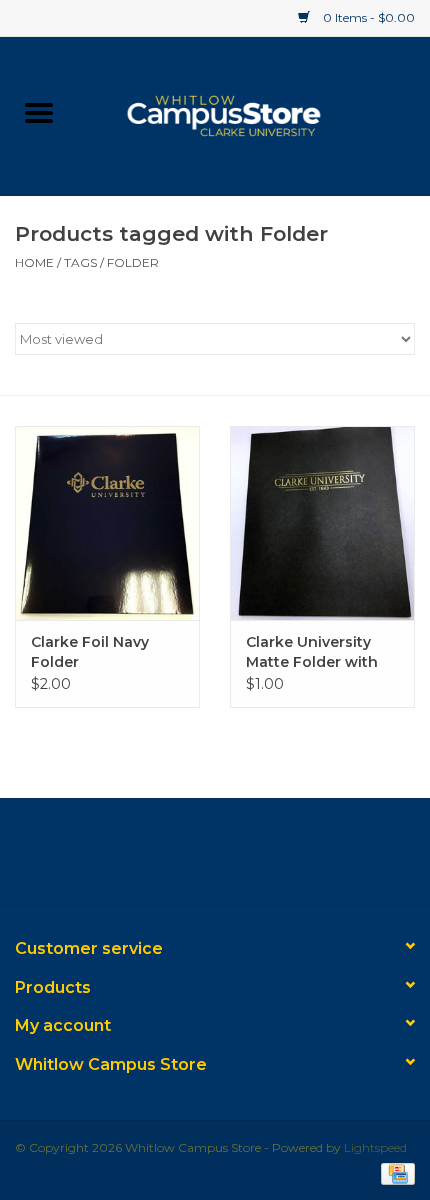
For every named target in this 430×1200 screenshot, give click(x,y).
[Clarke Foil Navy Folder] (107, 523)
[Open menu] (39, 112)
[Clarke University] (254, 114)
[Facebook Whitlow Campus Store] (179, 859)
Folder (133, 262)
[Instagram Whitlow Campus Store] (251, 859)
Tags (80, 262)
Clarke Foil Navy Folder (90, 652)
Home (34, 262)
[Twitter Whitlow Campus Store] (215, 859)
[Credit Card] (394, 1172)
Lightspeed (375, 1147)
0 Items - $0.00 (367, 17)
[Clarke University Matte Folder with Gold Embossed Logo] (322, 523)
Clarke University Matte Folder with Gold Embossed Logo (312, 652)
